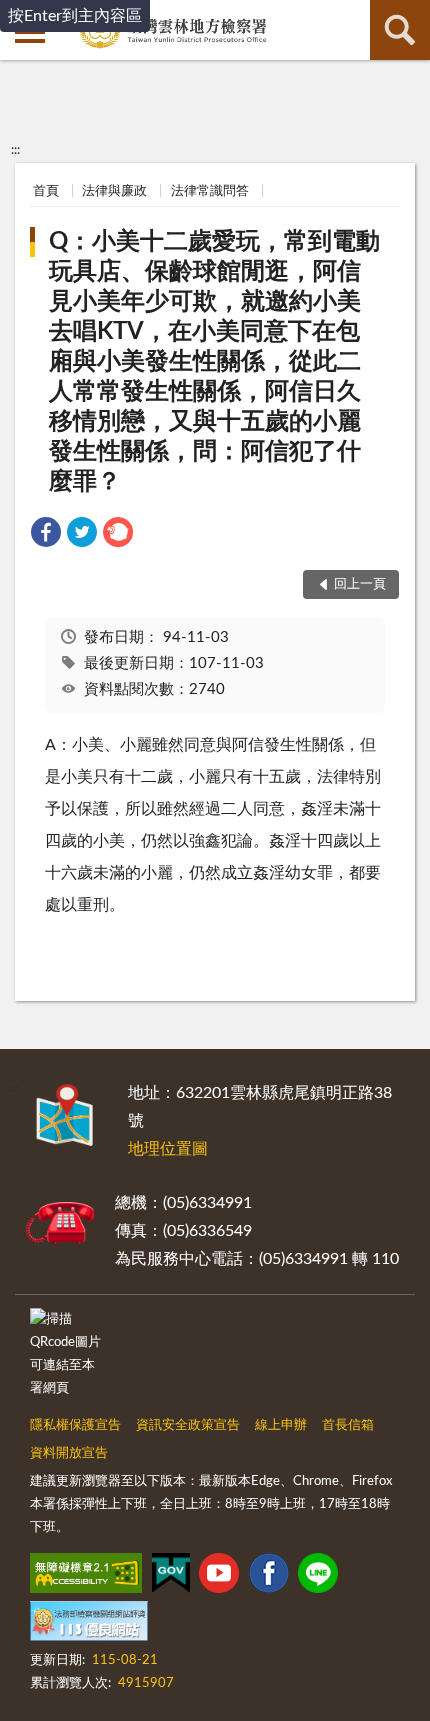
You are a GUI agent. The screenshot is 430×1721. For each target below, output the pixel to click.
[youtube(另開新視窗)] (219, 1577)
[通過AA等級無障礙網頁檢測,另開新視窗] (86, 1577)
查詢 (400, 30)
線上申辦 (281, 1425)
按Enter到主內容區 (75, 16)
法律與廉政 (114, 191)
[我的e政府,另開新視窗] (171, 1577)
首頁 (46, 191)
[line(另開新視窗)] (318, 1577)
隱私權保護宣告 (75, 1425)
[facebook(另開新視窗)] (269, 1577)
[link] (46, 535)
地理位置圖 (168, 1149)
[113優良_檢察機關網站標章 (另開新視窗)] (89, 1625)
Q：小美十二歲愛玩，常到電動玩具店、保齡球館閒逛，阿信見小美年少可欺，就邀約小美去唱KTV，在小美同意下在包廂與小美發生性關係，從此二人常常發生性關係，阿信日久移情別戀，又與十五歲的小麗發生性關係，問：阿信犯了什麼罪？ (214, 362)
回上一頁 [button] (360, 584)
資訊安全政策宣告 (188, 1425)
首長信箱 (348, 1425)
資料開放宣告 (69, 1453)
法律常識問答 (210, 191)
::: (15, 150)
